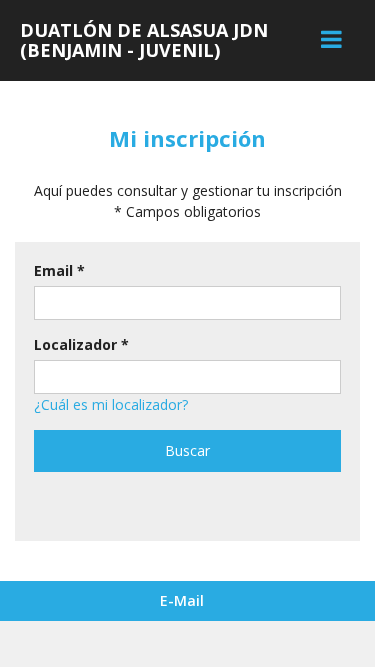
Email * (59, 270)
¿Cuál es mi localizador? (111, 404)
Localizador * (81, 344)
